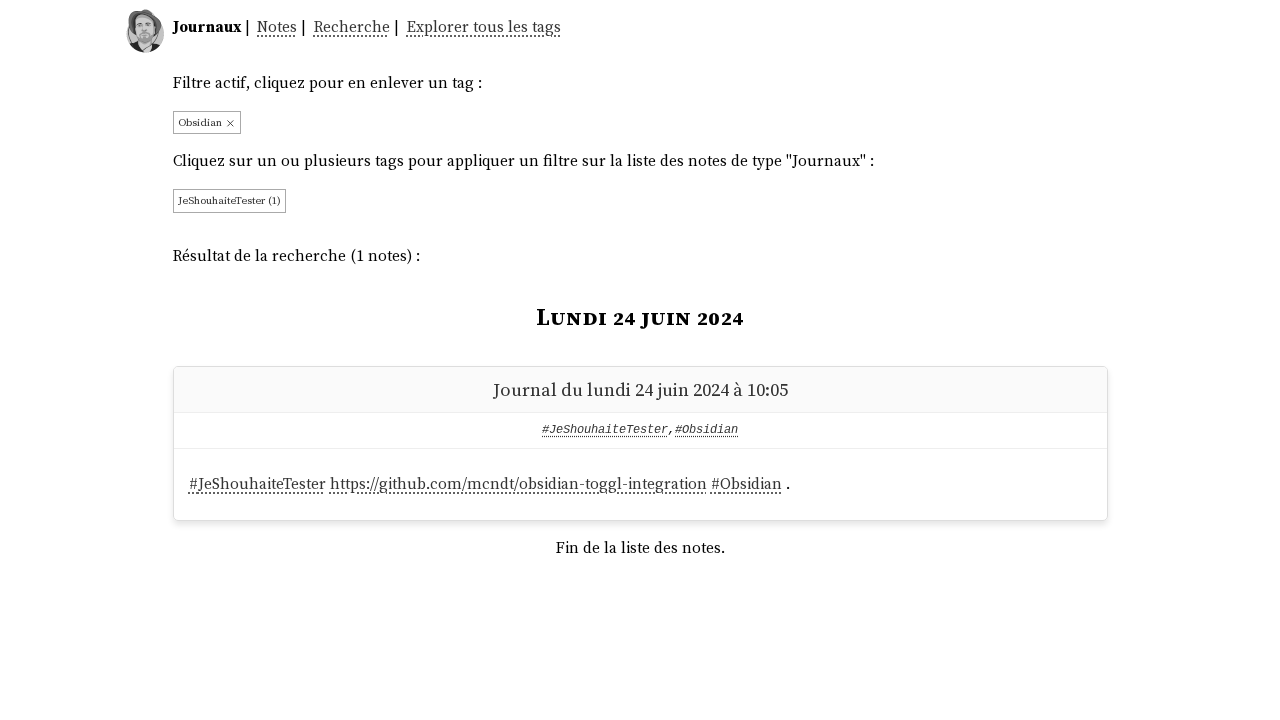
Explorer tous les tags (484, 26)
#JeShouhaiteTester (605, 430)
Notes (277, 26)
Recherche (352, 26)
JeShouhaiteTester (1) (229, 200)
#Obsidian (706, 430)
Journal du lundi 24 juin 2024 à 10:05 (640, 389)
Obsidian (201, 122)
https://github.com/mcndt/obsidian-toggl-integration (518, 483)
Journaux (207, 26)
